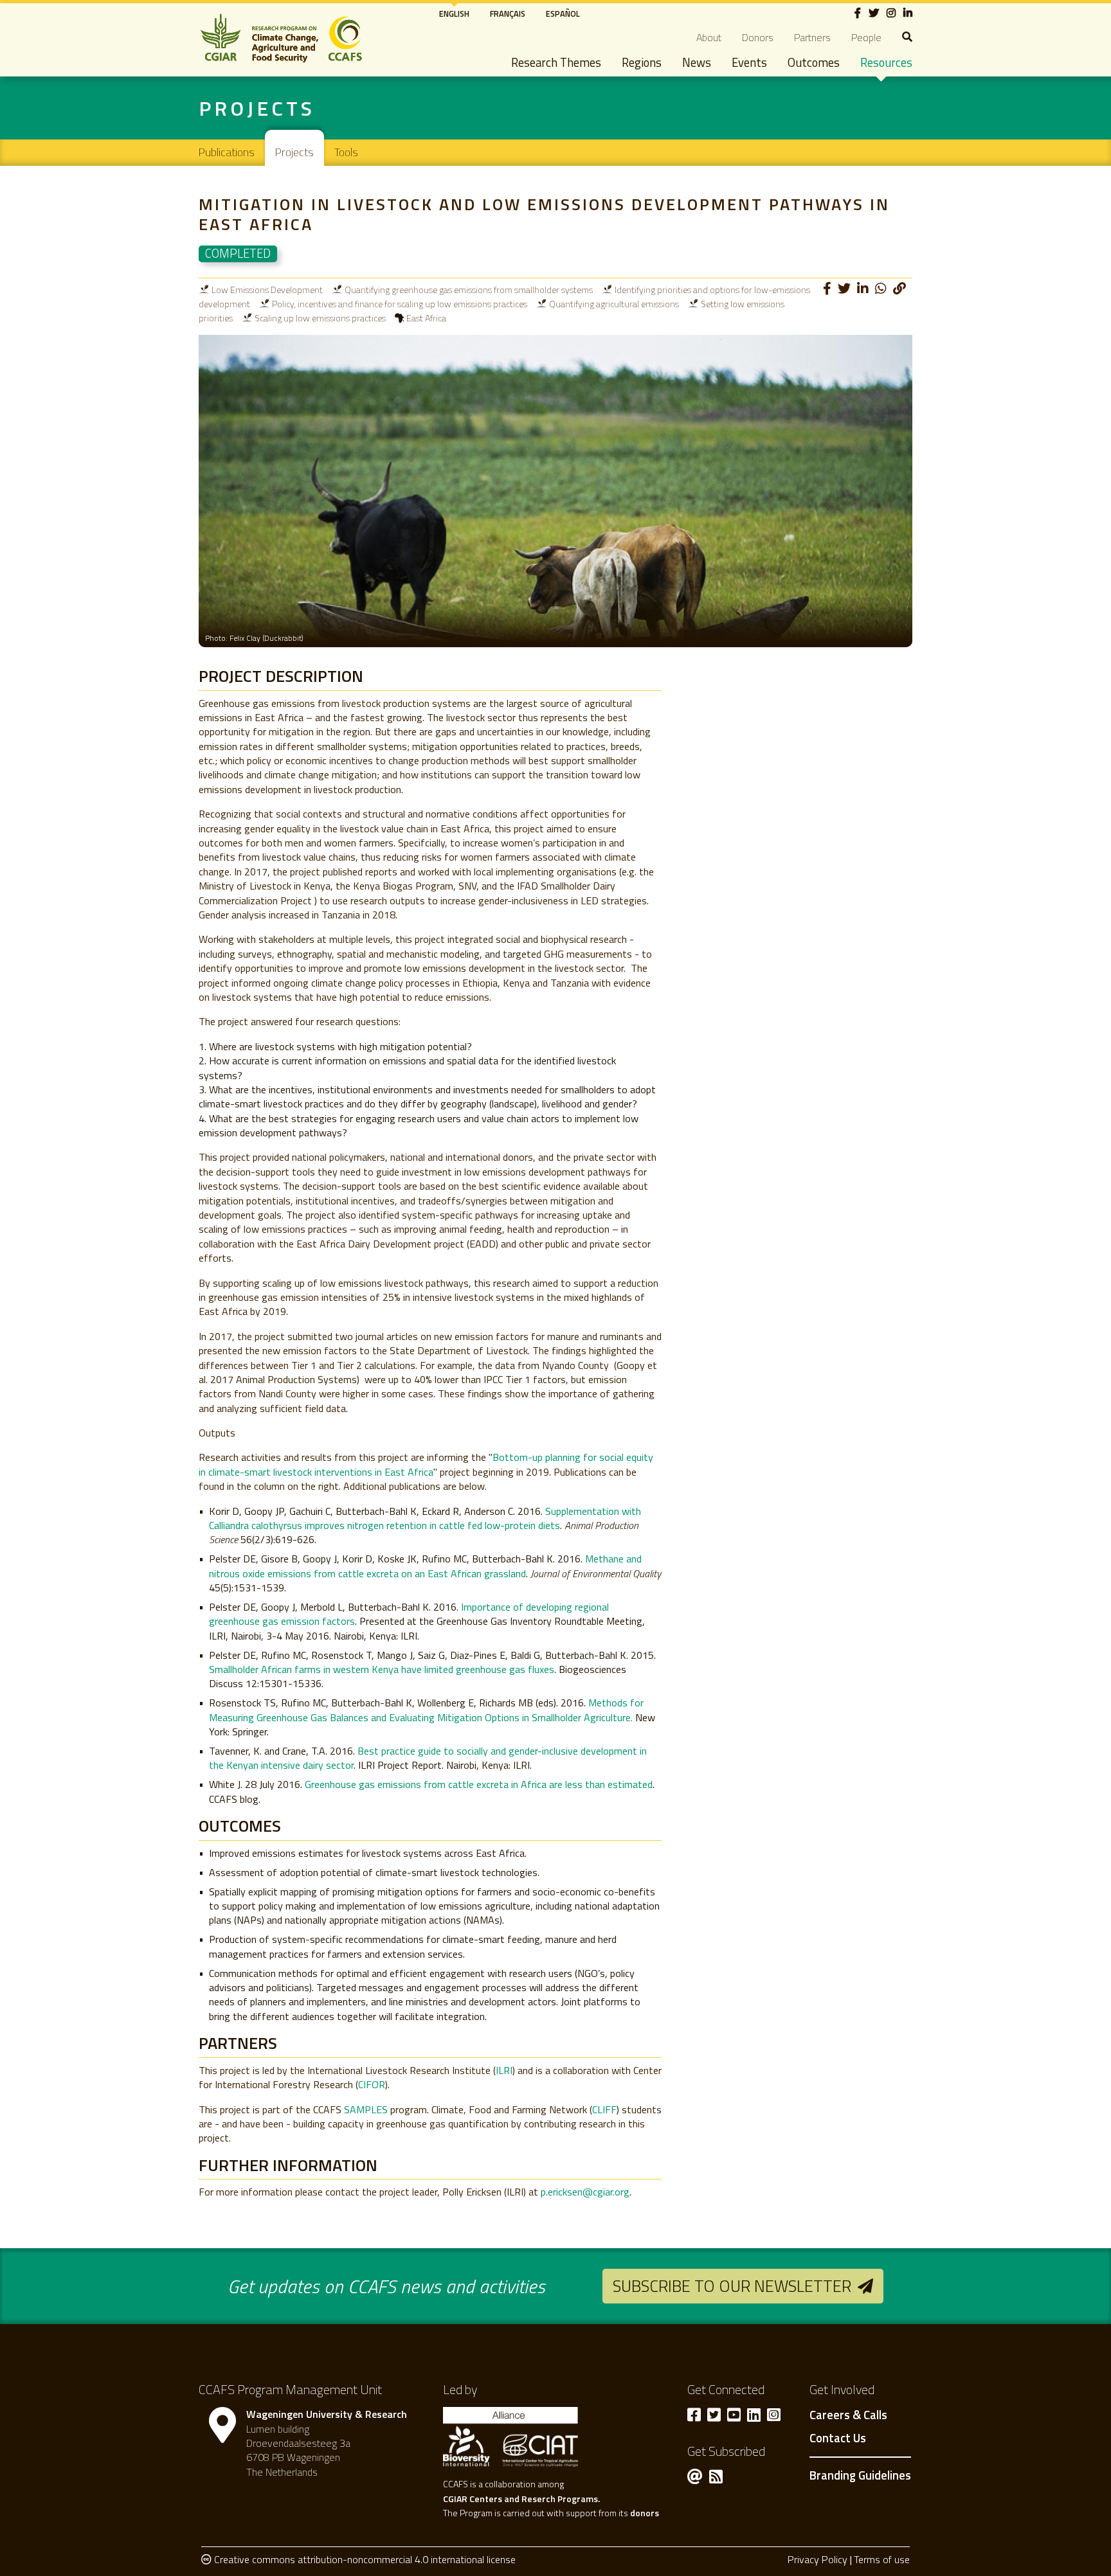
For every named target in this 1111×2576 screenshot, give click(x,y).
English (454, 13)
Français (508, 13)
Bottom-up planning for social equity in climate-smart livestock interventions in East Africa (426, 1464)
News (697, 62)
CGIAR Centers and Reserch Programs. (521, 2499)
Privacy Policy (817, 2559)
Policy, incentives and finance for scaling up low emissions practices (400, 304)
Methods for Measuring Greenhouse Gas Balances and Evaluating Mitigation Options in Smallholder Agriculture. (426, 1710)
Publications (227, 152)
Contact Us (838, 2438)
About (709, 37)
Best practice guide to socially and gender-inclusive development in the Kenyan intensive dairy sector (428, 1758)
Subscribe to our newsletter (732, 2286)
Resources (886, 62)
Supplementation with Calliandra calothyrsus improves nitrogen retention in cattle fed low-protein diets (425, 1518)
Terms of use (882, 2559)
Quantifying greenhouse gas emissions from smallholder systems (469, 290)
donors (645, 2513)
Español (563, 13)
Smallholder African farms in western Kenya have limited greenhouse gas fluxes (382, 1669)
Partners (812, 37)
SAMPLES (366, 2109)
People (866, 37)
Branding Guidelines (860, 2475)
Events (749, 62)
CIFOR (372, 2084)
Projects (294, 152)
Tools (346, 152)
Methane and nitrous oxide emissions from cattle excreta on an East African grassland (425, 1566)
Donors (758, 37)
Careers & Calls (848, 2415)
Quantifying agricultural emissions (614, 304)
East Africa (426, 318)
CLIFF (604, 2109)
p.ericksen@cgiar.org (585, 2192)
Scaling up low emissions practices (320, 318)
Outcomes (814, 62)
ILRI (504, 2070)
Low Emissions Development (267, 290)
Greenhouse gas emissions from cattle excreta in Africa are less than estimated (479, 1784)
